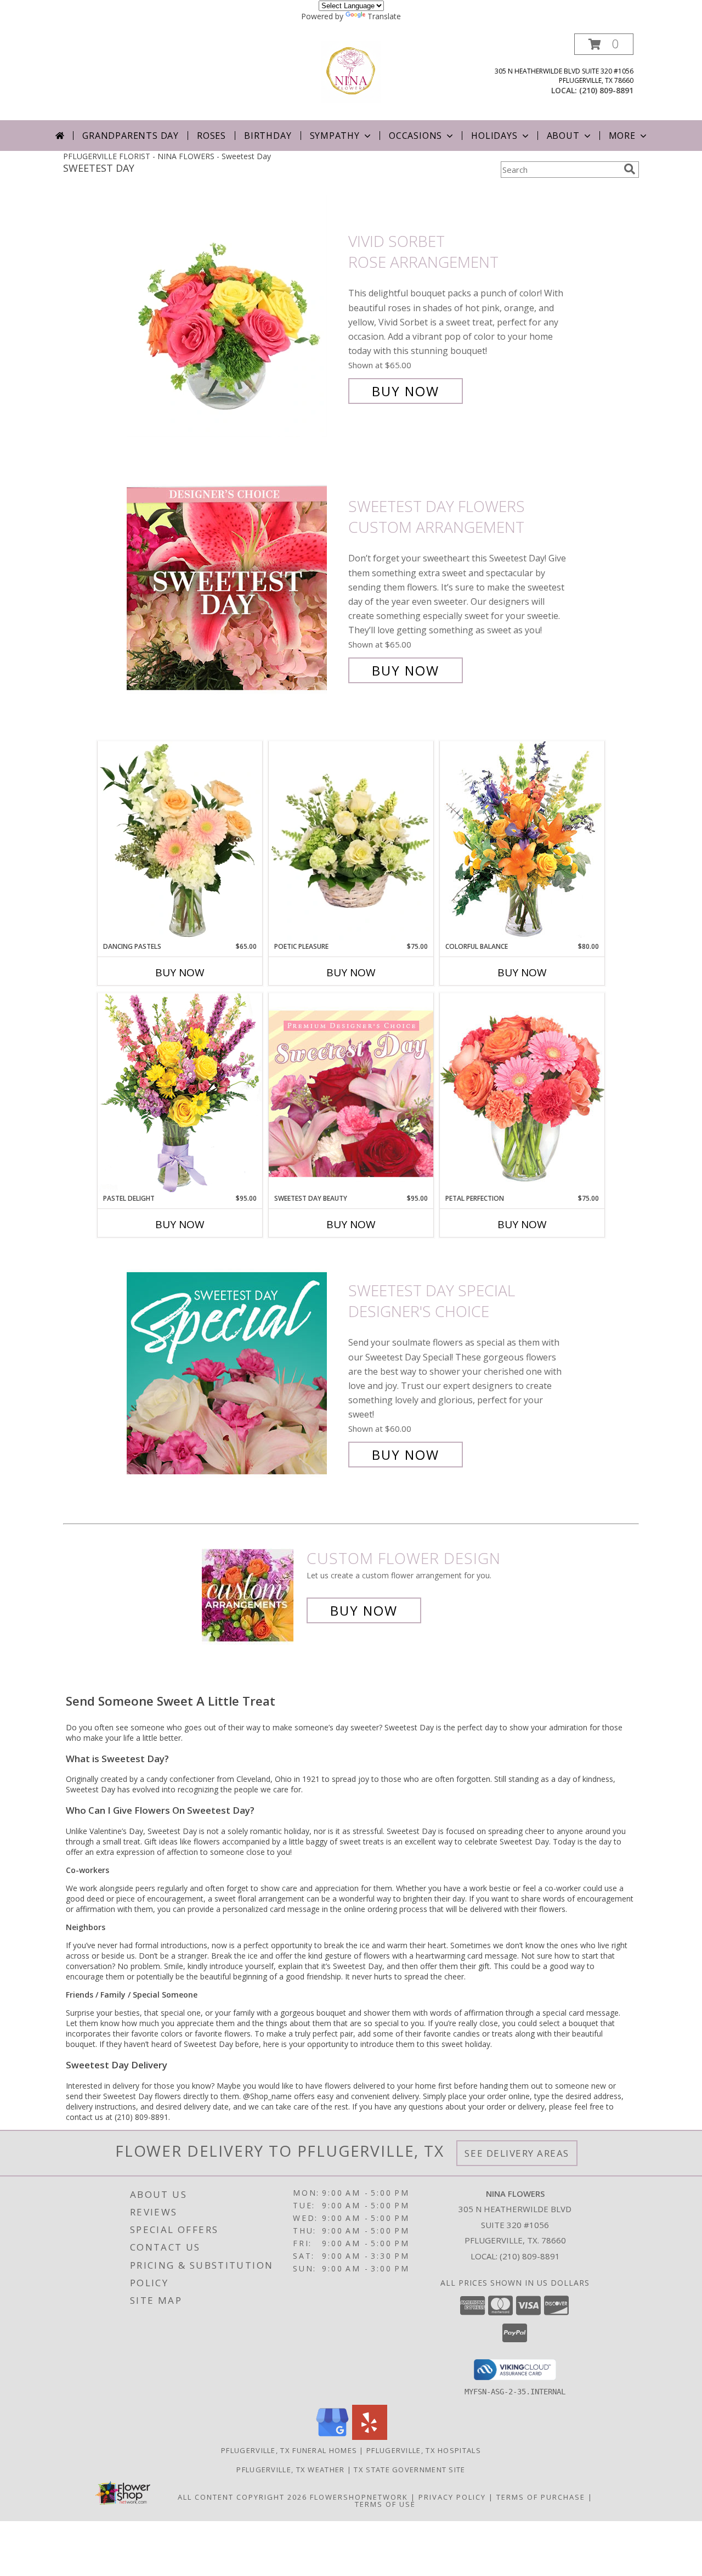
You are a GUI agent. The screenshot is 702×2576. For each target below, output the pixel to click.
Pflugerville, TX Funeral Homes (289, 2450)
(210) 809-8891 (606, 90)
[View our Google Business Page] (332, 2437)
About (563, 136)
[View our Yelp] (370, 2437)
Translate (384, 16)
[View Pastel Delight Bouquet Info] (180, 1093)
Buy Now (406, 391)
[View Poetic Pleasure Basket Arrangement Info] (351, 842)
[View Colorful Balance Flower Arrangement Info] (522, 841)
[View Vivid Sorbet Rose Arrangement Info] (235, 316)
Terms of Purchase (541, 2497)
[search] (630, 169)
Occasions (415, 136)
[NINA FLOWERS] (351, 71)
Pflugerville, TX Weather (290, 2470)
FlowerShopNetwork (359, 2497)
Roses (211, 136)
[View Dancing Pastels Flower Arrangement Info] (180, 841)
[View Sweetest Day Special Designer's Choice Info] (235, 1373)
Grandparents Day (131, 136)
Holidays (494, 136)
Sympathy (335, 136)
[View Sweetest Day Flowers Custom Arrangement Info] (235, 589)
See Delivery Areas (517, 2153)
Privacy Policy (452, 2497)
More (622, 136)
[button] (604, 44)
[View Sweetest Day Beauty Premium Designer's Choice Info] (351, 1093)
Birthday (268, 136)
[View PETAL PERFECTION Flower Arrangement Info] (522, 1093)
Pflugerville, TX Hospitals (424, 2450)
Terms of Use (385, 2504)
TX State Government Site (409, 2470)
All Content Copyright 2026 (242, 2497)
